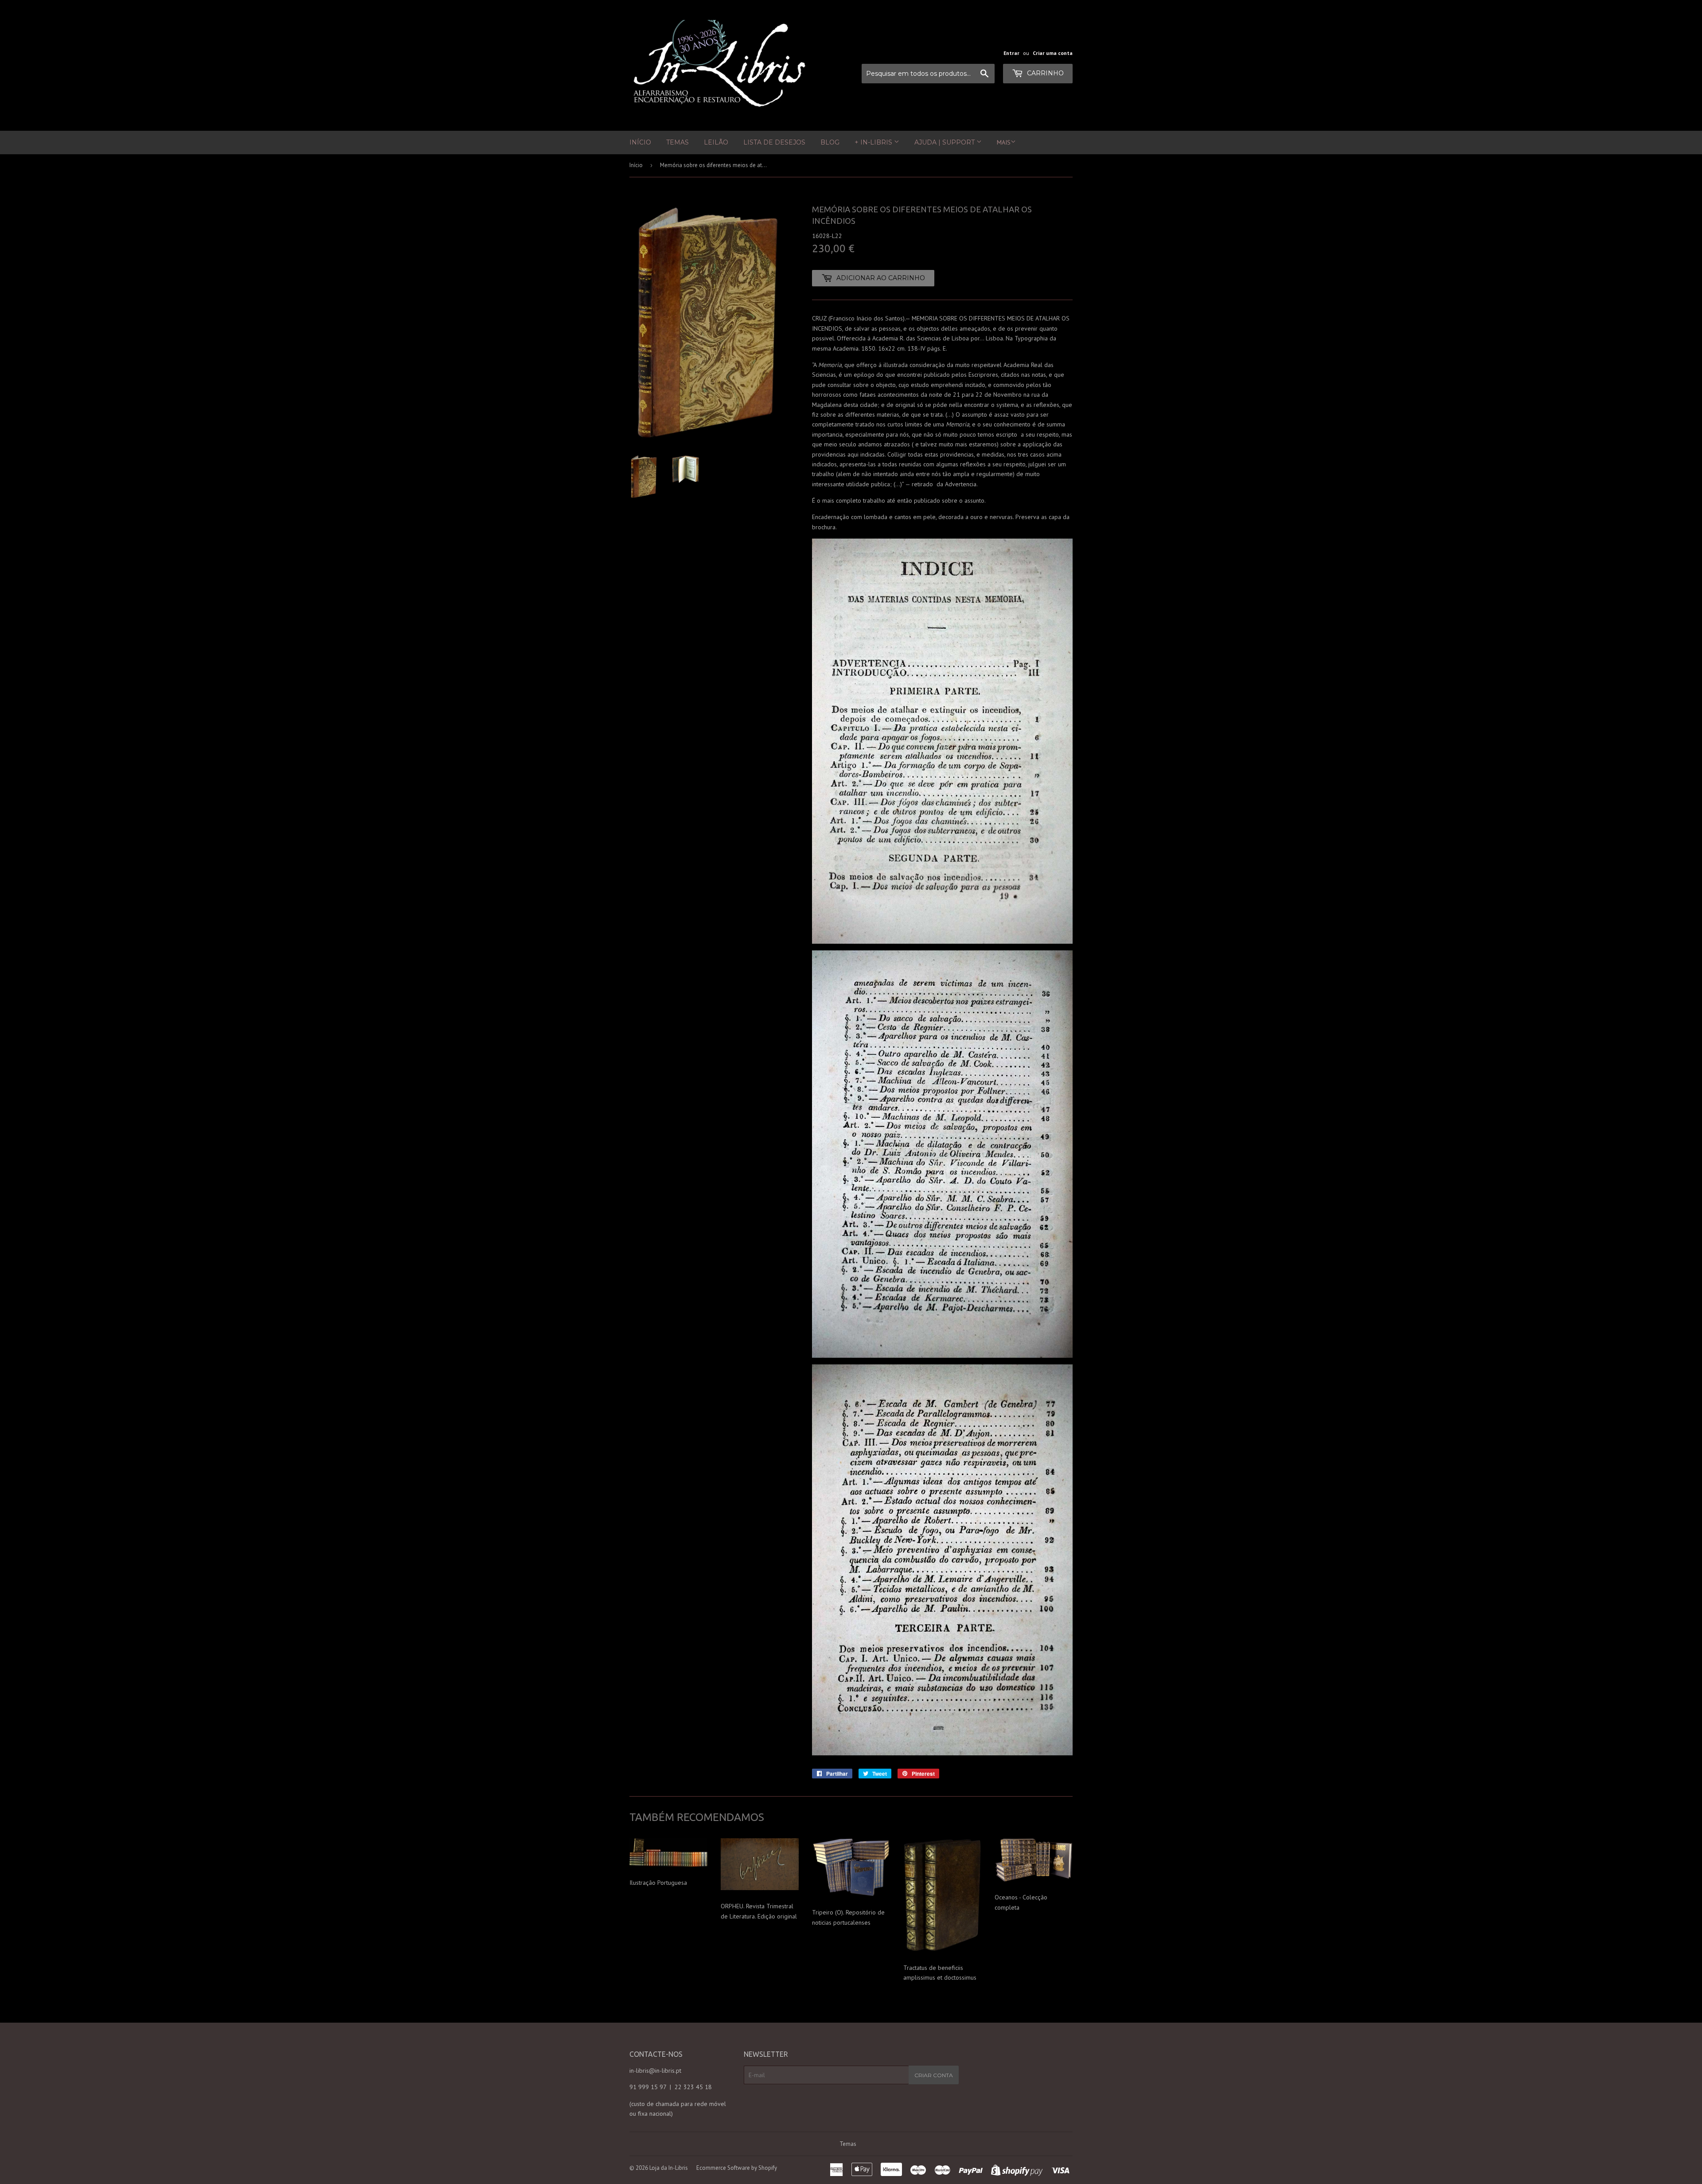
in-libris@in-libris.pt (655, 2071)
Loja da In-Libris (669, 2168)
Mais (1004, 142)
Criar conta (934, 2075)
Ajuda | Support (945, 142)
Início (640, 142)
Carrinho (1044, 73)
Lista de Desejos (774, 142)
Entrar (1011, 53)
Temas (677, 142)
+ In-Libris (874, 142)
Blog (830, 142)
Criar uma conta (1053, 53)
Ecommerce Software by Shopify (737, 2168)
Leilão (716, 142)
